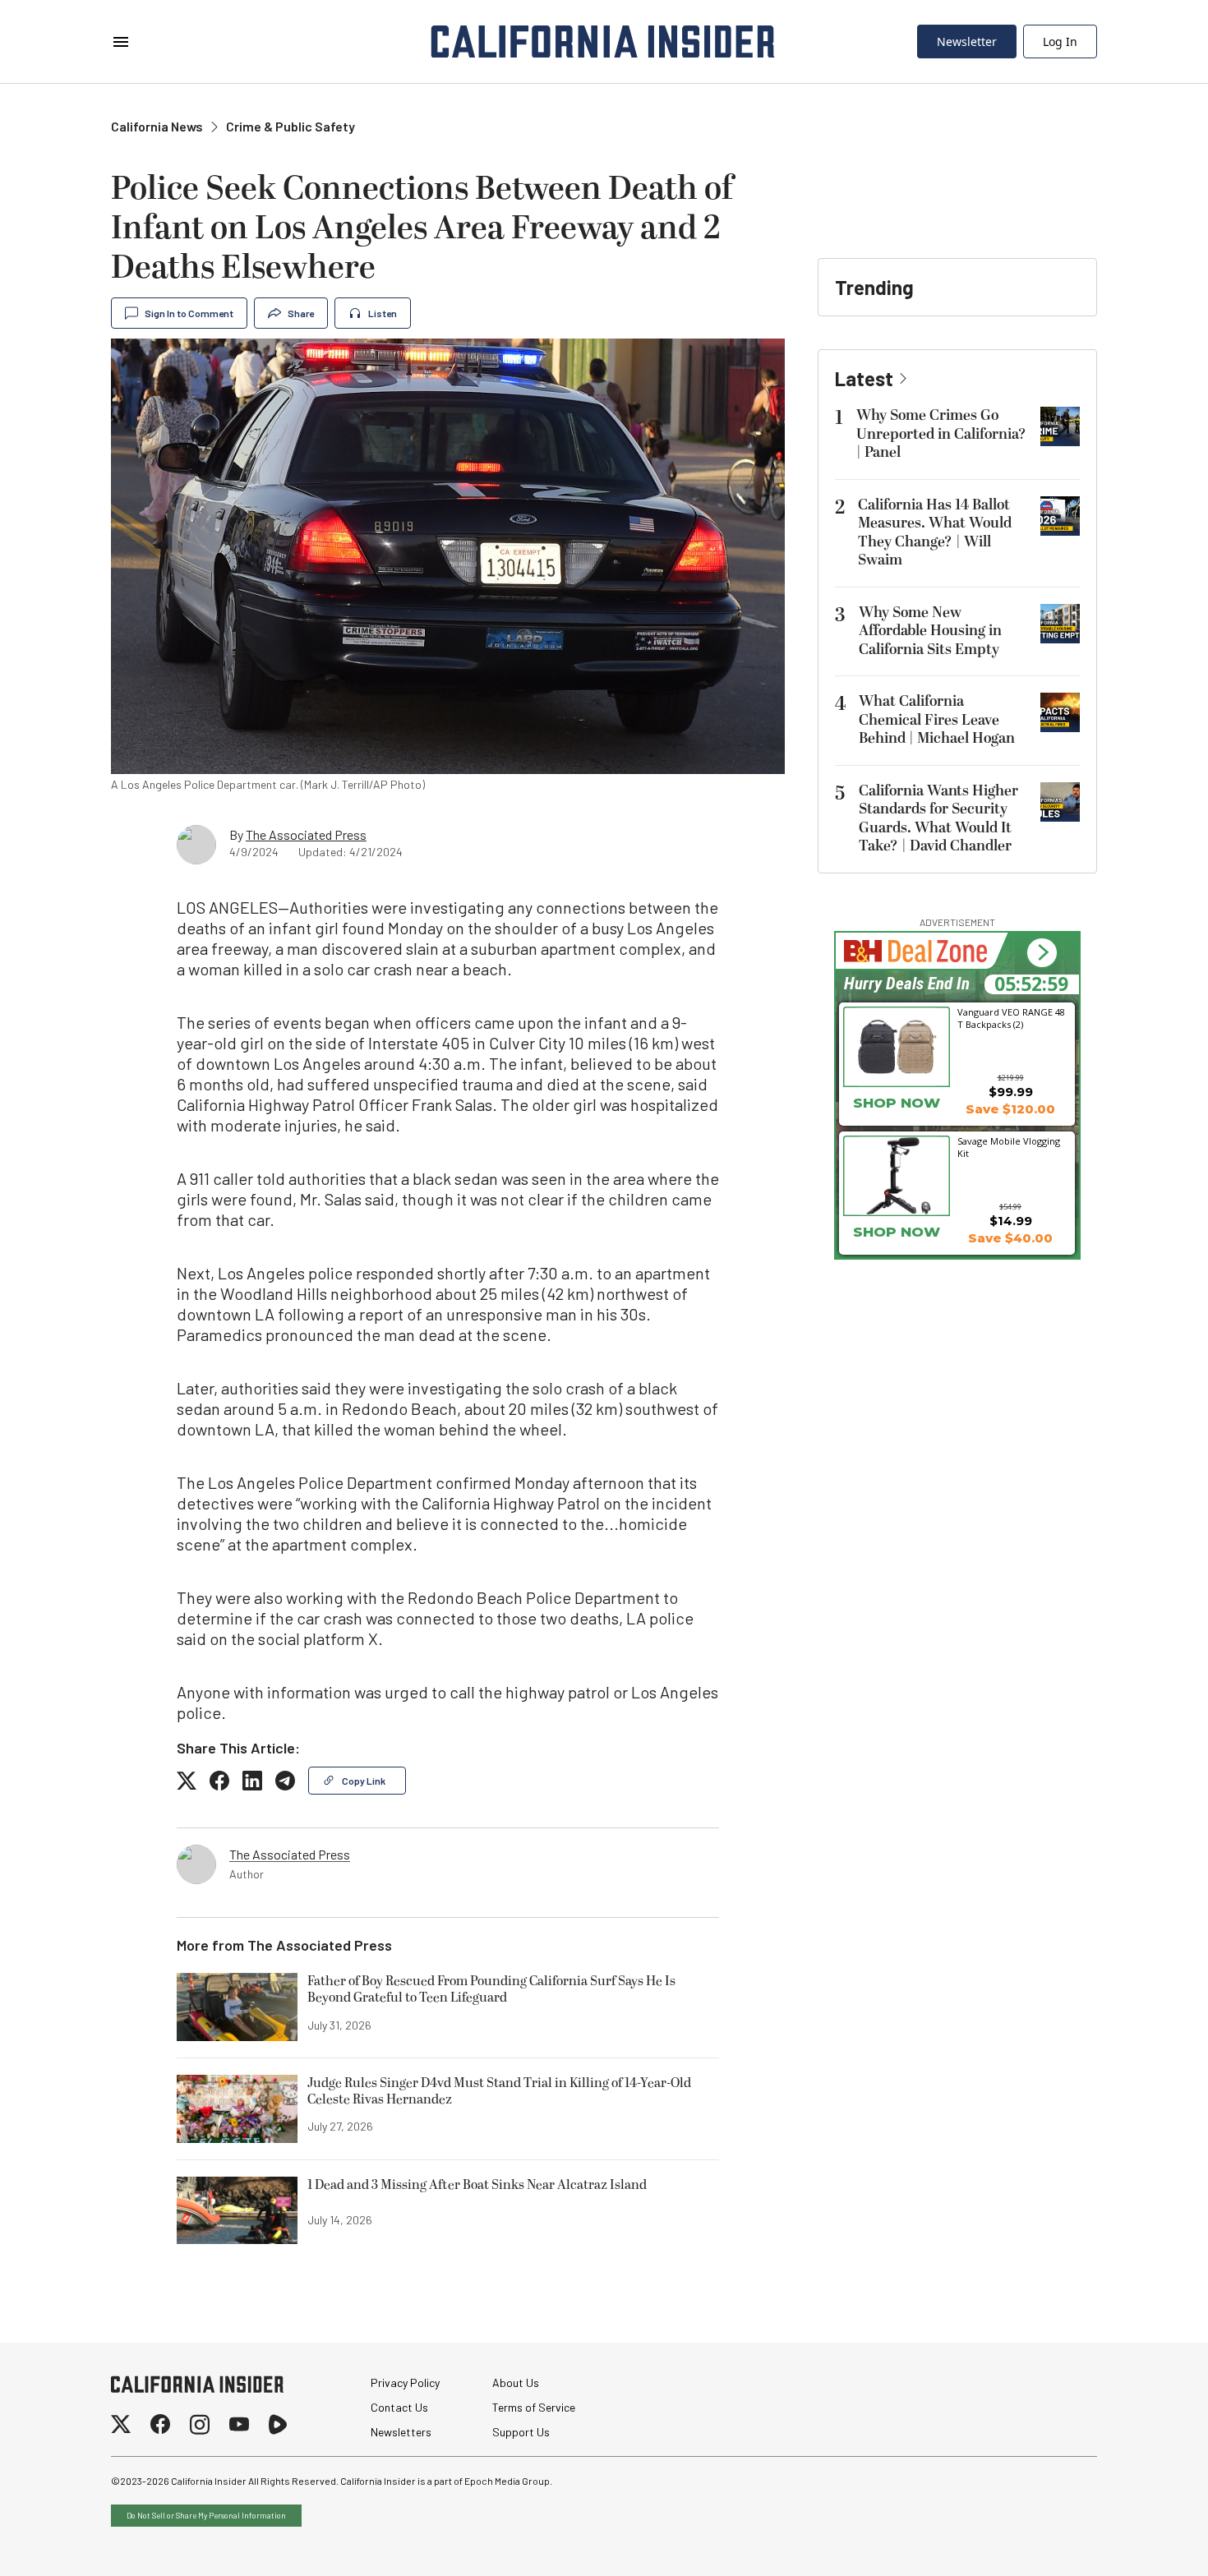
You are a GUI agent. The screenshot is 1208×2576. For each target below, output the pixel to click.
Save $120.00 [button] (1010, 1109)
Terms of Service (534, 2407)
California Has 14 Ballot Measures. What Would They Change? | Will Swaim (935, 533)
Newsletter (967, 41)
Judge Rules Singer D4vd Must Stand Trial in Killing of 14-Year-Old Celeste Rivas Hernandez (499, 2092)
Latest (864, 378)
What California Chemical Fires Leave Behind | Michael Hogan (937, 720)
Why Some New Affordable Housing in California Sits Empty (930, 631)
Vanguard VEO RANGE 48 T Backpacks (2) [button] (1011, 1018)
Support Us (521, 2432)
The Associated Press (306, 834)
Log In (1060, 41)
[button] (1042, 953)
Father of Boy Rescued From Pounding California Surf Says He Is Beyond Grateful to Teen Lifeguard (491, 1990)
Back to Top (1146, 2543)
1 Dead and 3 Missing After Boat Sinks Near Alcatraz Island (477, 2186)
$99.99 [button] (1011, 1092)
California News (157, 126)
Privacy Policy (405, 2382)
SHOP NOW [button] (897, 1103)
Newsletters (401, 2432)
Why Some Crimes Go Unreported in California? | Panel (941, 434)
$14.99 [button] (1011, 1221)
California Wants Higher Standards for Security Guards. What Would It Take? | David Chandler (938, 819)
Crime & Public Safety (290, 126)
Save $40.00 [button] (1010, 1238)
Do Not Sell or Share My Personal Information (206, 2515)
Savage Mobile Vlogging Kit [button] (1009, 1147)
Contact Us (399, 2407)
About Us (516, 2382)
